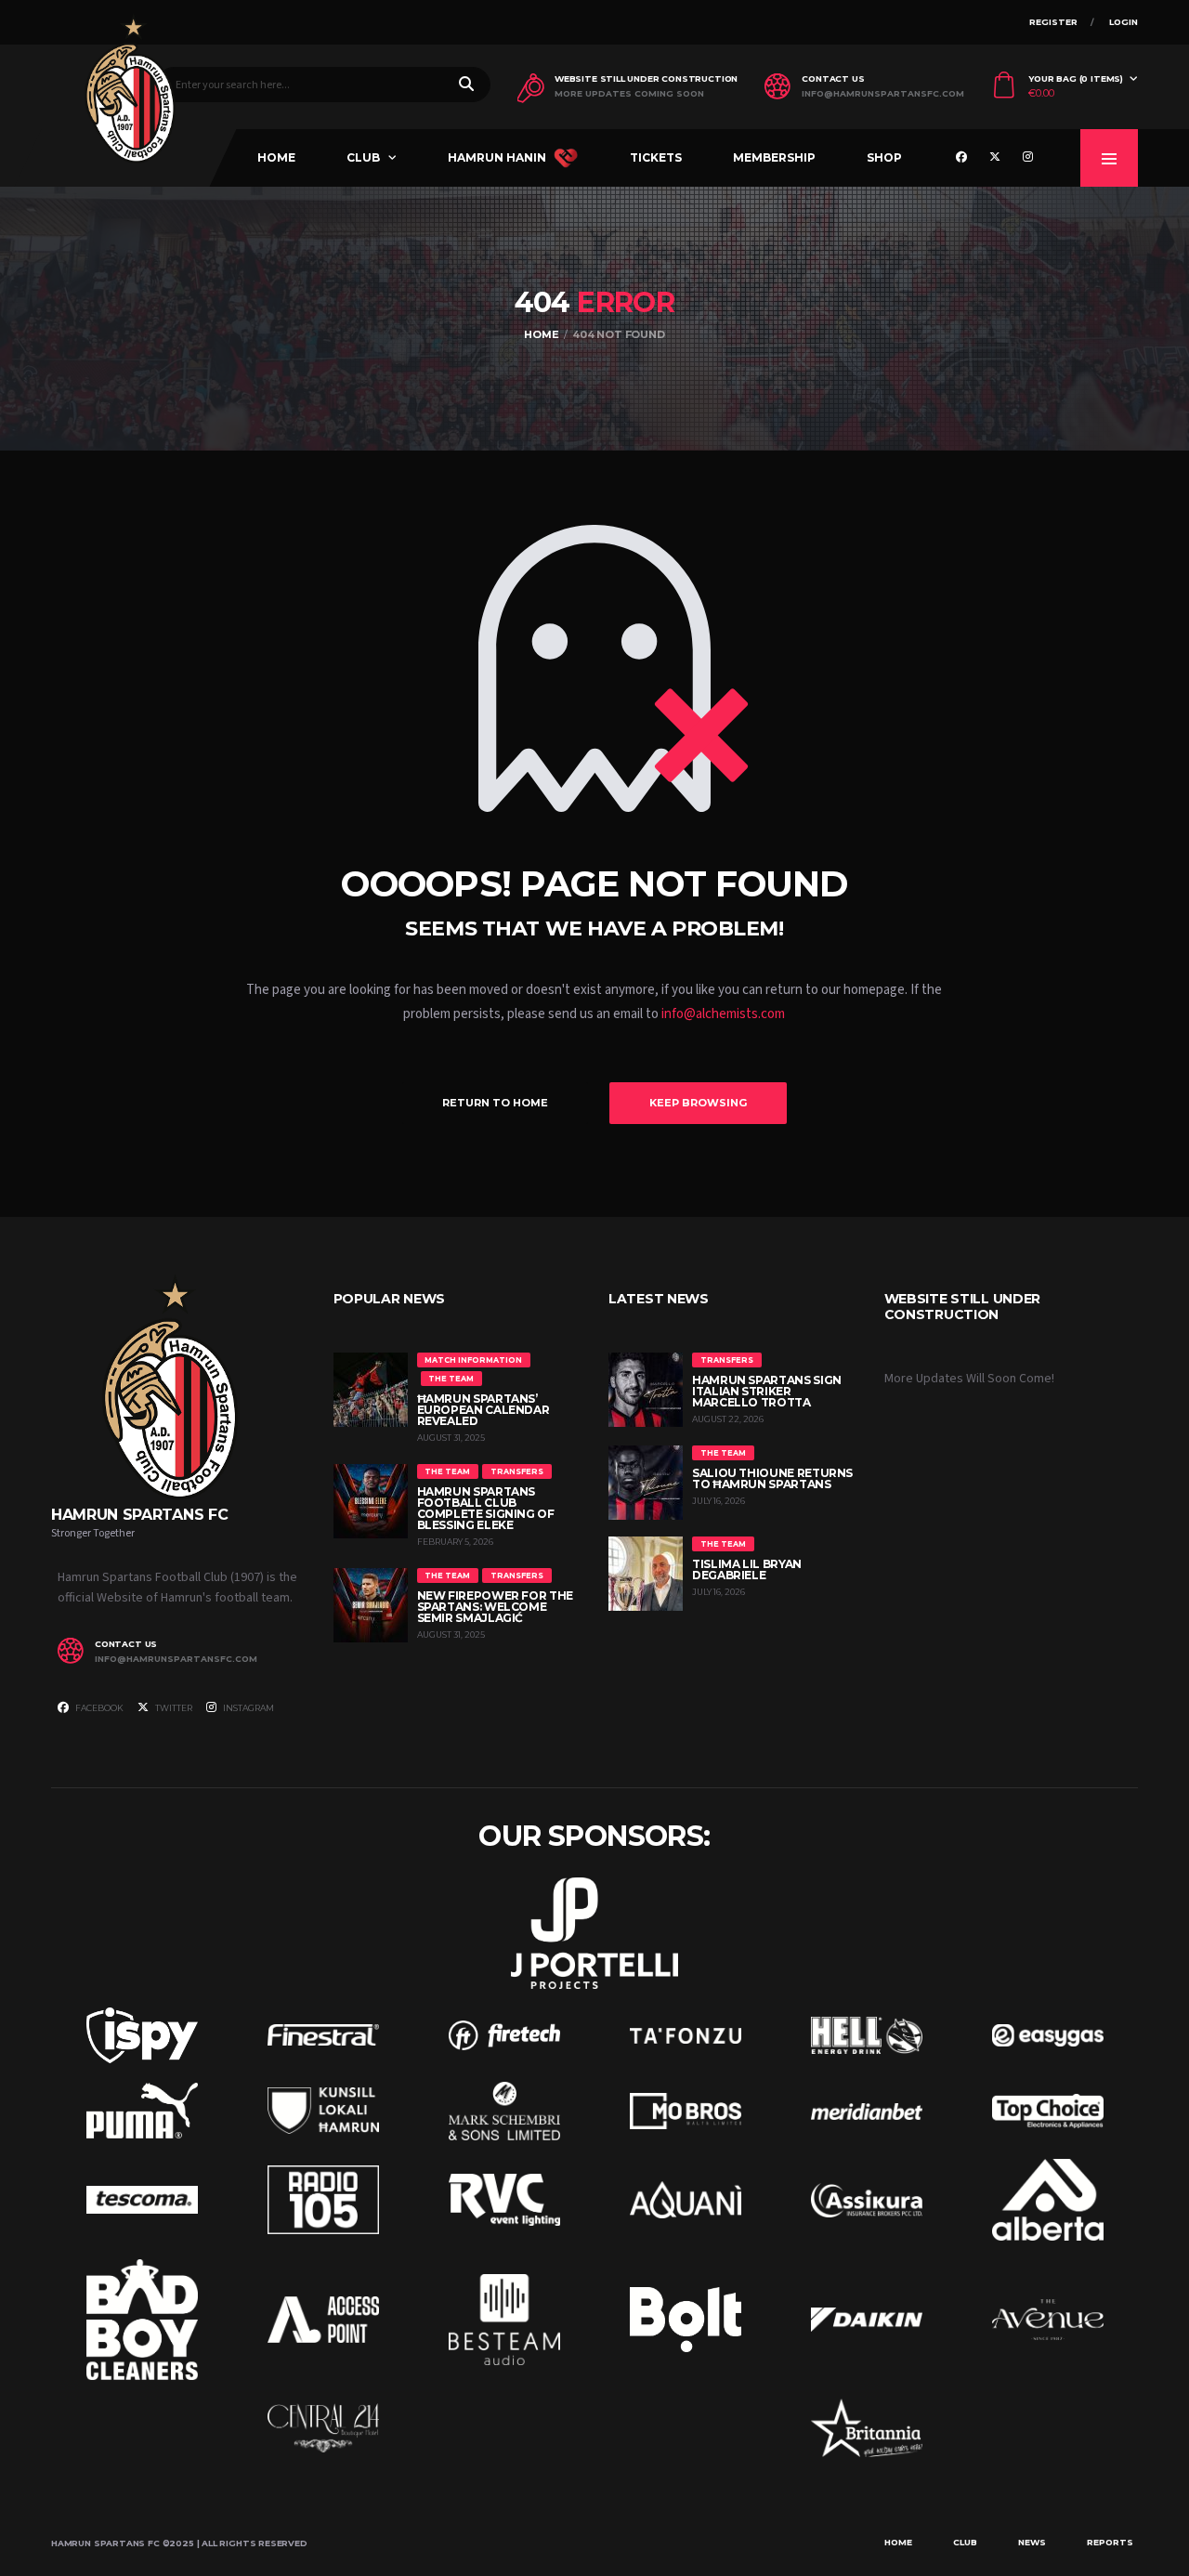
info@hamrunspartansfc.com (883, 94)
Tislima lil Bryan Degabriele (747, 1569)
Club (363, 157)
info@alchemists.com (723, 1014)
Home (276, 157)
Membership (774, 157)
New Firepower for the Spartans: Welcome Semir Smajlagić (495, 1607)
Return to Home (495, 1103)
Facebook (98, 1708)
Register (1053, 22)
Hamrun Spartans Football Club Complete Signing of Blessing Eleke (486, 1508)
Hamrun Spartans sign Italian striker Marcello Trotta (767, 1391)
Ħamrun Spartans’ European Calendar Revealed (483, 1410)
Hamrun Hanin (497, 157)
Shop (884, 157)
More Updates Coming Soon (629, 94)
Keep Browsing (698, 1103)
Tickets (656, 157)
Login (1124, 22)
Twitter (173, 1708)
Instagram (248, 1708)
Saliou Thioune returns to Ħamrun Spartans (772, 1478)
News (1032, 2542)
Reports (1110, 2542)
